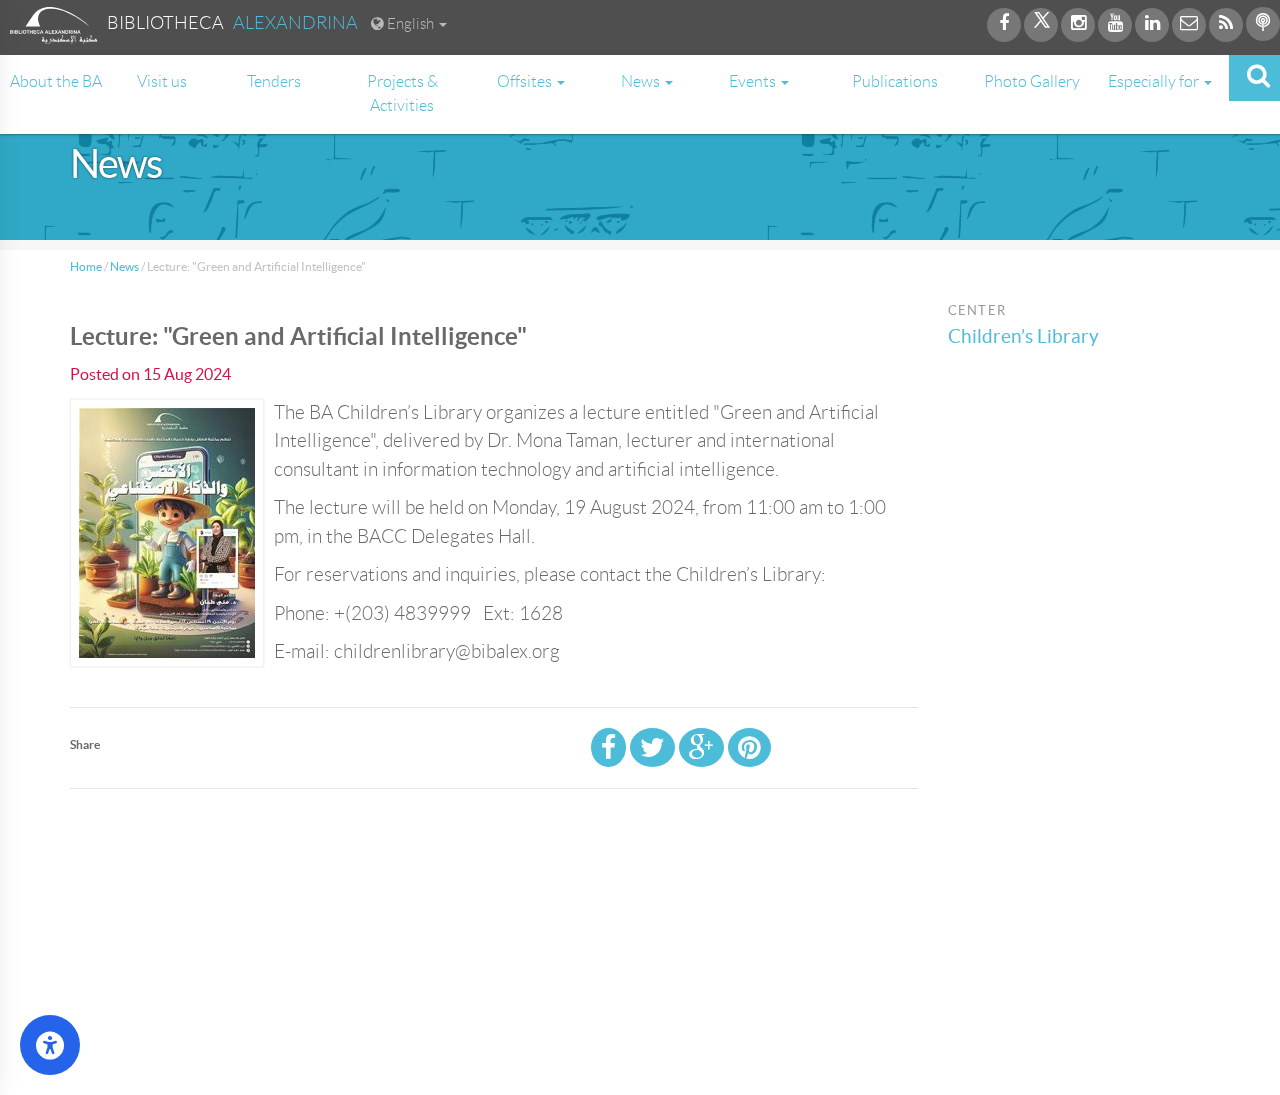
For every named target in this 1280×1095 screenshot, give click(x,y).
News (124, 266)
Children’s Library (1023, 336)
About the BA (56, 81)
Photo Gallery (1032, 81)
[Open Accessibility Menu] (50, 1045)
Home (86, 266)
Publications (895, 81)
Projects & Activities (402, 93)
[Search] (1254, 78)
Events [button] (754, 81)
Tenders (274, 81)
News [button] (642, 81)
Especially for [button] (1155, 81)
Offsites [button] (526, 81)
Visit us (162, 81)
